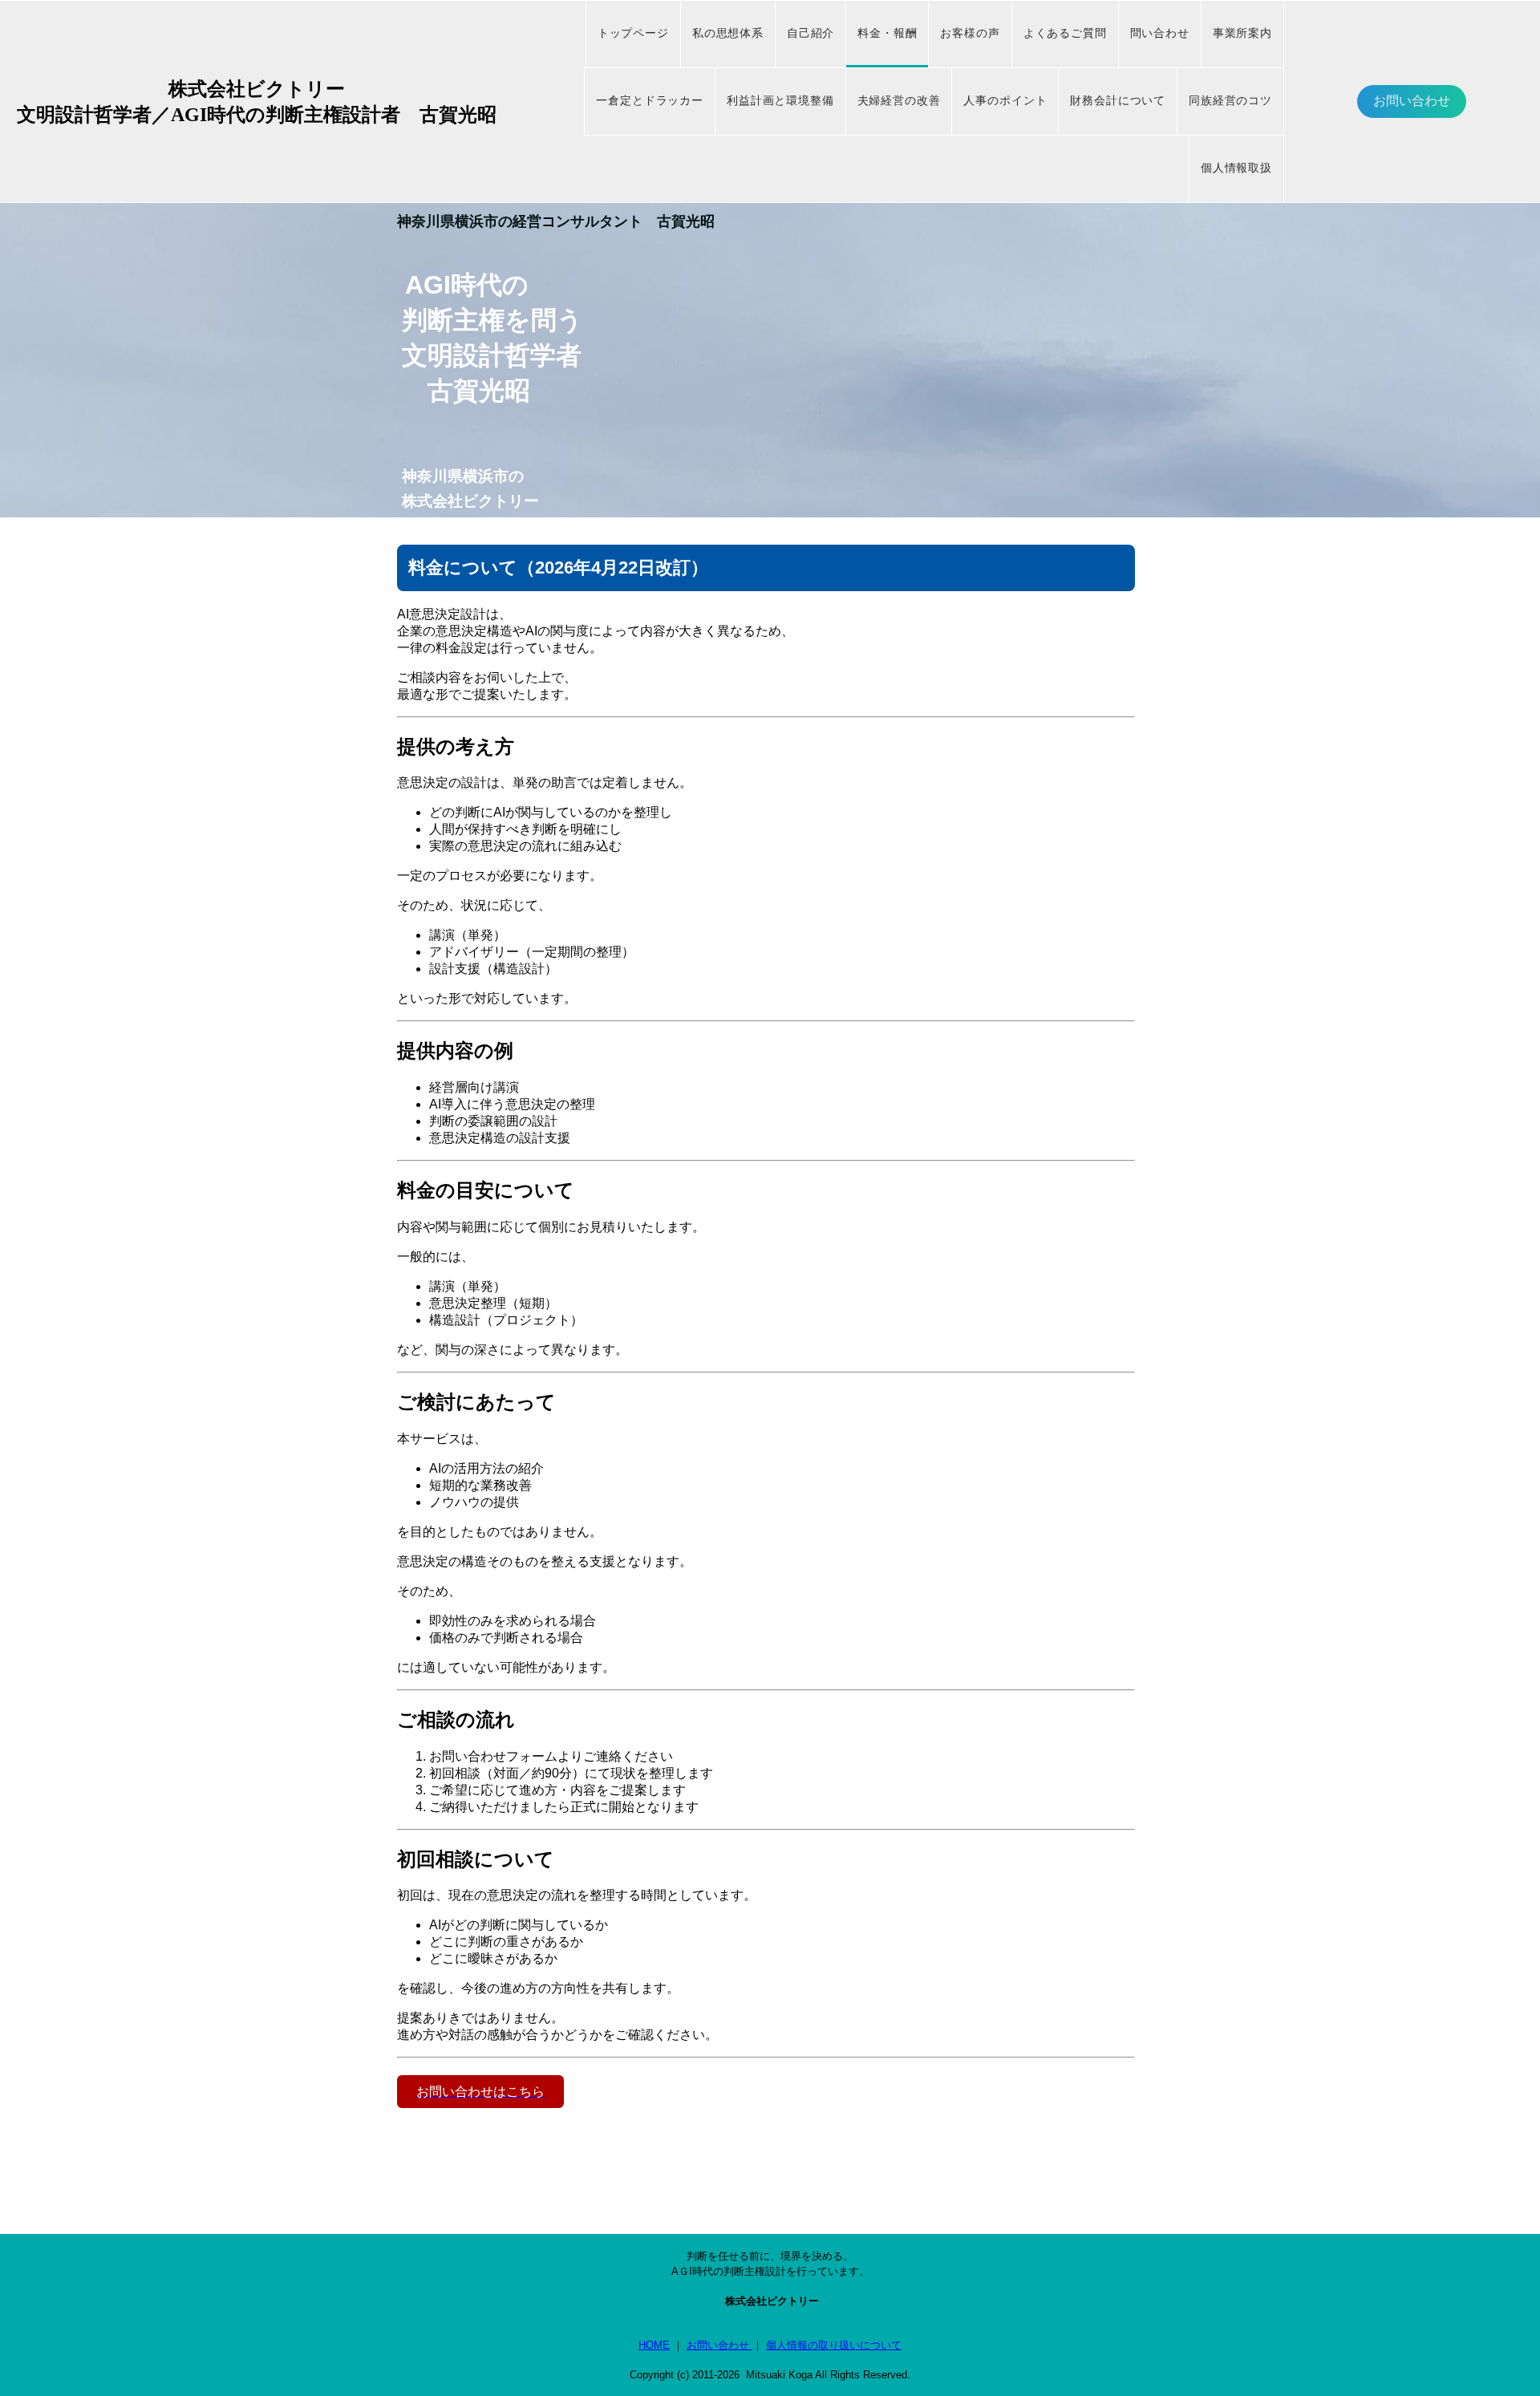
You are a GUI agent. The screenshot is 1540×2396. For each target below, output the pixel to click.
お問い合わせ (1412, 101)
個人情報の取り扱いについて (834, 2345)
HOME (654, 2345)
